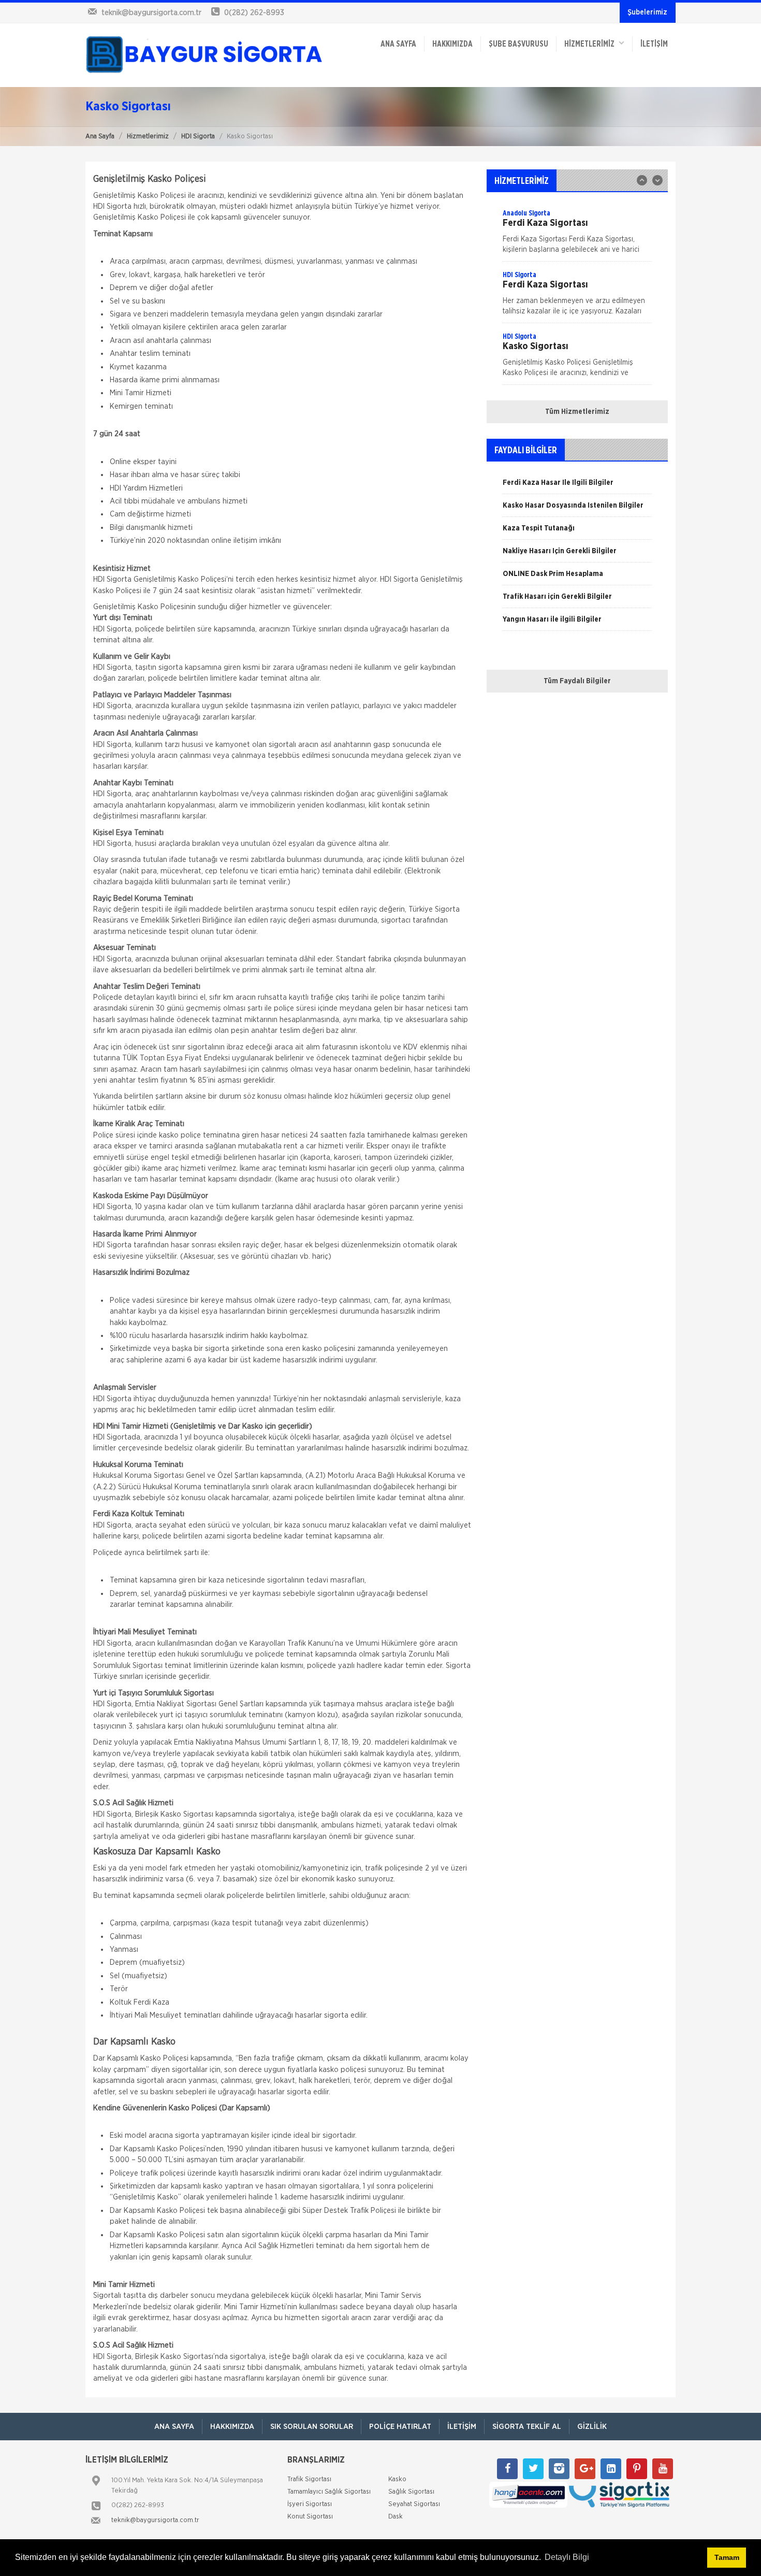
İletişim (654, 44)
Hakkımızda (452, 44)
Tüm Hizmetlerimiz (577, 412)
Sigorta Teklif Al (527, 2427)
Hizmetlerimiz (148, 136)
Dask (574, 223)
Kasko (577, 96)
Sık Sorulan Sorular (312, 2427)
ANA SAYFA (398, 44)
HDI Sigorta (198, 136)
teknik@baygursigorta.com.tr (155, 2520)
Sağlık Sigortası (593, 138)
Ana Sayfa (100, 136)
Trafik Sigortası (593, 75)
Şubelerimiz (647, 12)
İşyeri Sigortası (592, 160)
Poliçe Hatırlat (400, 2427)
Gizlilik (592, 2427)
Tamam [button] (727, 2557)
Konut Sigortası (593, 202)
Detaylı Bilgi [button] (567, 2557)
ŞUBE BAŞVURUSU (518, 44)
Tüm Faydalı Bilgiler (577, 681)
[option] (577, 296)
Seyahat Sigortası (597, 181)
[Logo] (204, 55)
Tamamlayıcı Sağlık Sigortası (615, 117)
